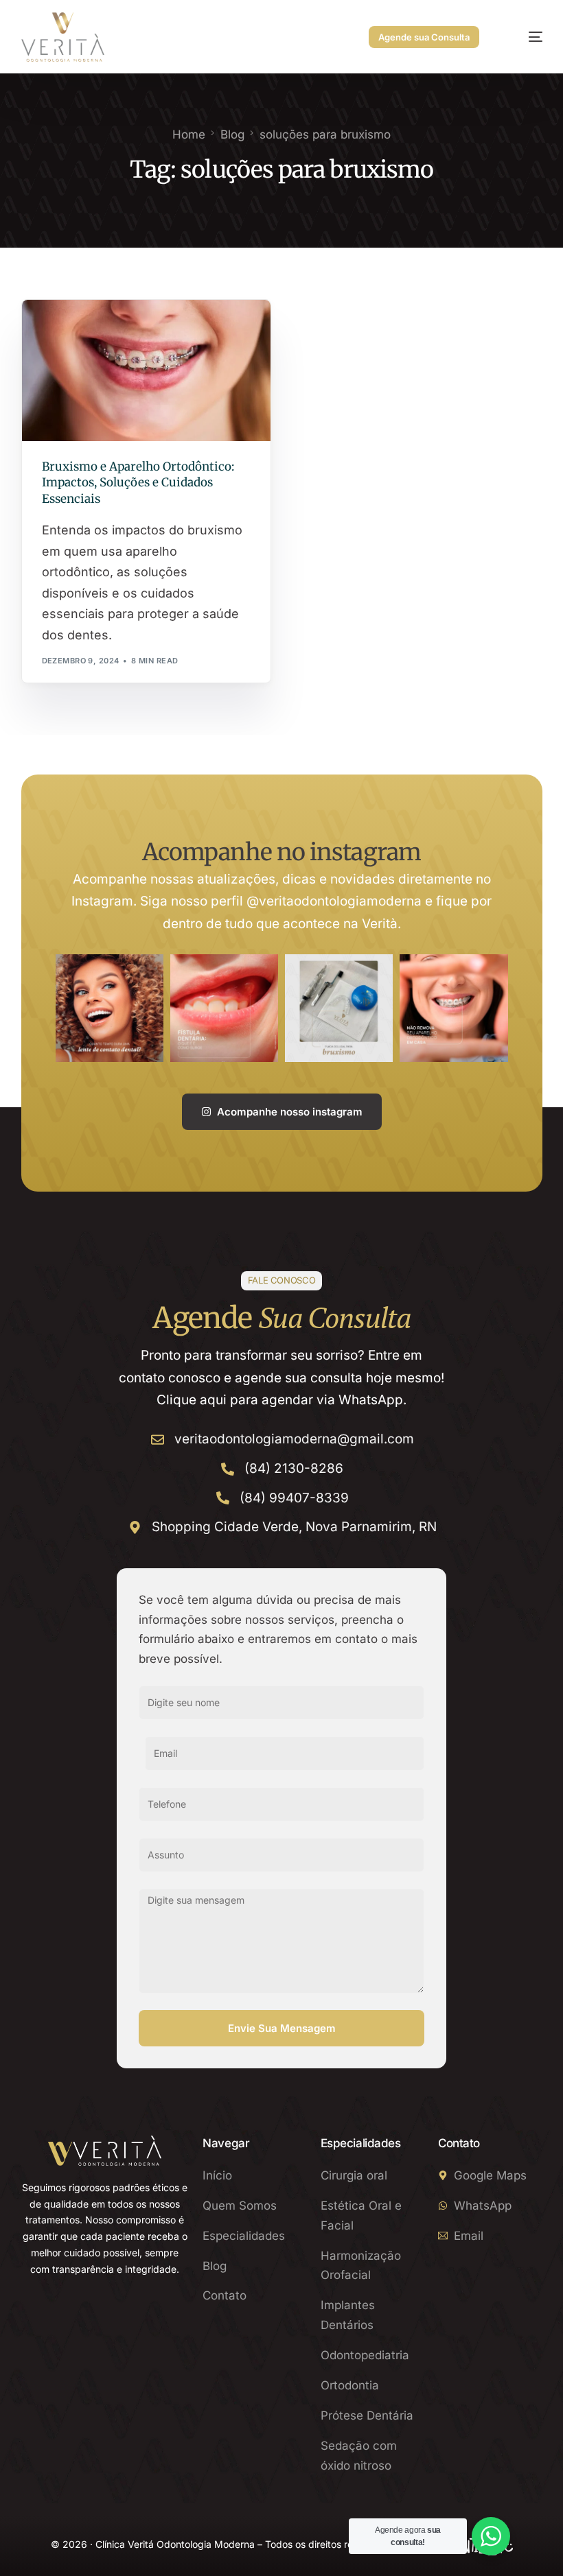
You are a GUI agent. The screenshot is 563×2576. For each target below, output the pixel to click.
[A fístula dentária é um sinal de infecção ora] (224, 1008)
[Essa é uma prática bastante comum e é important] (453, 1008)
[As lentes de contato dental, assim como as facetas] (110, 1008)
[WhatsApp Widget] (491, 2536)
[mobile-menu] (522, 37)
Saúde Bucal (74, 329)
